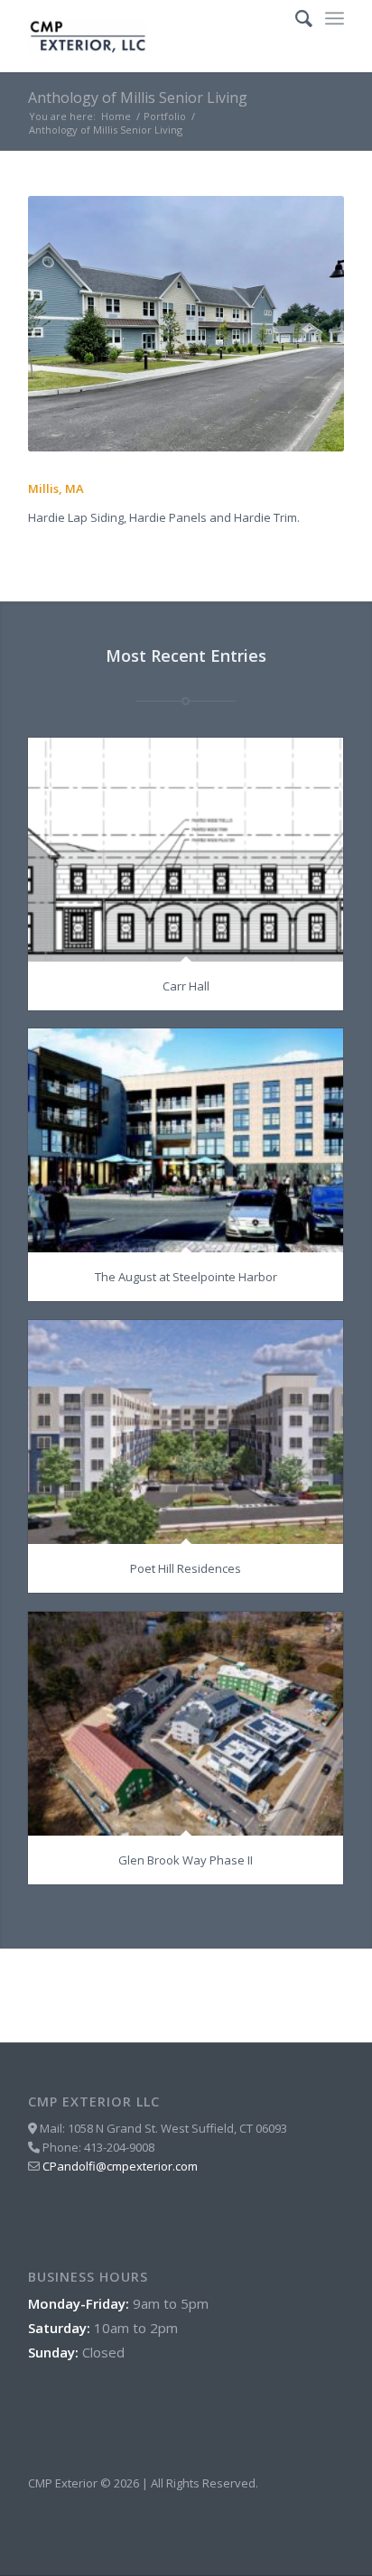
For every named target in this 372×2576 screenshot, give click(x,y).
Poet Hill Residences (186, 1568)
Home (116, 116)
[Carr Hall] (186, 850)
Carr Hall (186, 986)
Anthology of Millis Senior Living (138, 98)
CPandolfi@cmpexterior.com (120, 2166)
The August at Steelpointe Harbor (186, 1277)
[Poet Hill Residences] (186, 1432)
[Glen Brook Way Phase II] (186, 1724)
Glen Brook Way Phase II (186, 1860)
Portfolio (165, 116)
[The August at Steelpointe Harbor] (186, 1140)
